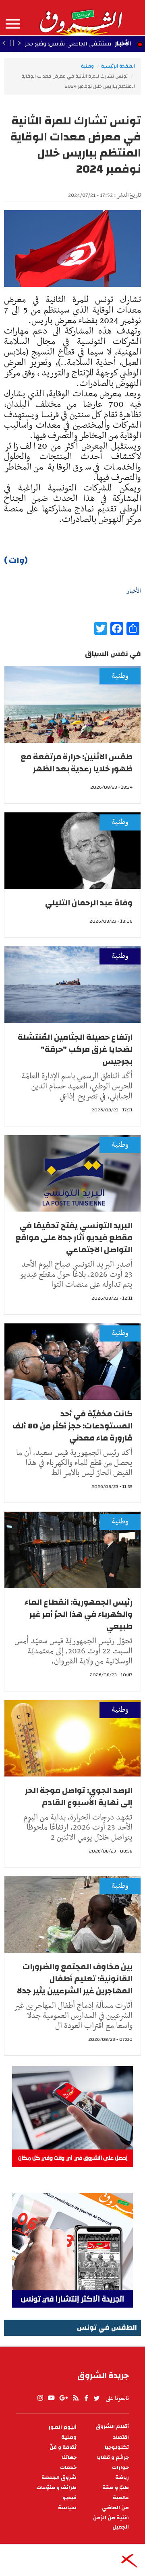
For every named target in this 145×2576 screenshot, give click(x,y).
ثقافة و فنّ (63, 2447)
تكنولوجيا (117, 2447)
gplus (63, 2398)
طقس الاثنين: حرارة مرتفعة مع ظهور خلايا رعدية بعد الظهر (77, 763)
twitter (97, 2398)
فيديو (69, 2498)
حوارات (120, 2468)
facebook (86, 2398)
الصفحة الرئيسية (118, 66)
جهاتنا (69, 2458)
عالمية (121, 2498)
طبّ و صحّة (116, 2488)
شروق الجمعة (59, 2478)
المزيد (13, 24)
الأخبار (123, 43)
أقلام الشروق (112, 2427)
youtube (51, 2398)
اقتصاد (121, 2437)
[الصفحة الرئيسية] (81, 18)
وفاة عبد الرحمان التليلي (89, 903)
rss (75, 2398)
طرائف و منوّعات (56, 2488)
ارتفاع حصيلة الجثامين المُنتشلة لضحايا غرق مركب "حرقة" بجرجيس (75, 1049)
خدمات (68, 2468)
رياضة (122, 2478)
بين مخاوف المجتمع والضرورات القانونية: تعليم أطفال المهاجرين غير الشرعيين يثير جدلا (75, 1979)
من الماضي (115, 2508)
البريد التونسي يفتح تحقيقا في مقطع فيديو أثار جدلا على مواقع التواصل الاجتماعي (74, 1238)
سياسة (67, 2508)
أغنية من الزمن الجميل (111, 2522)
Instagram (40, 2398)
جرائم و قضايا (113, 2458)
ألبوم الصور (62, 2427)
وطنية (87, 66)
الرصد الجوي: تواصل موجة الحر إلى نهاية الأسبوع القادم (79, 1796)
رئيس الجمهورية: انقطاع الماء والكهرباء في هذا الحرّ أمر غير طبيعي (79, 1614)
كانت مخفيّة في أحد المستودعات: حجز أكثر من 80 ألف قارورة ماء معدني (72, 1426)
